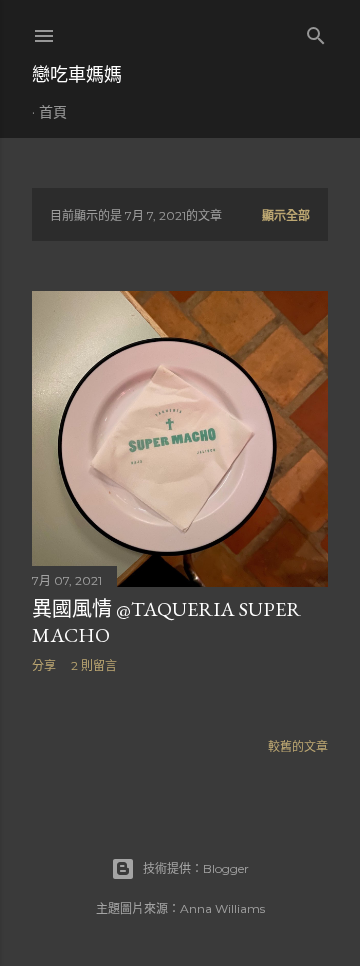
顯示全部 (286, 215)
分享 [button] (44, 665)
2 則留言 (94, 665)
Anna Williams (222, 908)
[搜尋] (316, 31)
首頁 (53, 112)
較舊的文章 (298, 746)
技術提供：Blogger (196, 868)
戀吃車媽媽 (77, 74)
